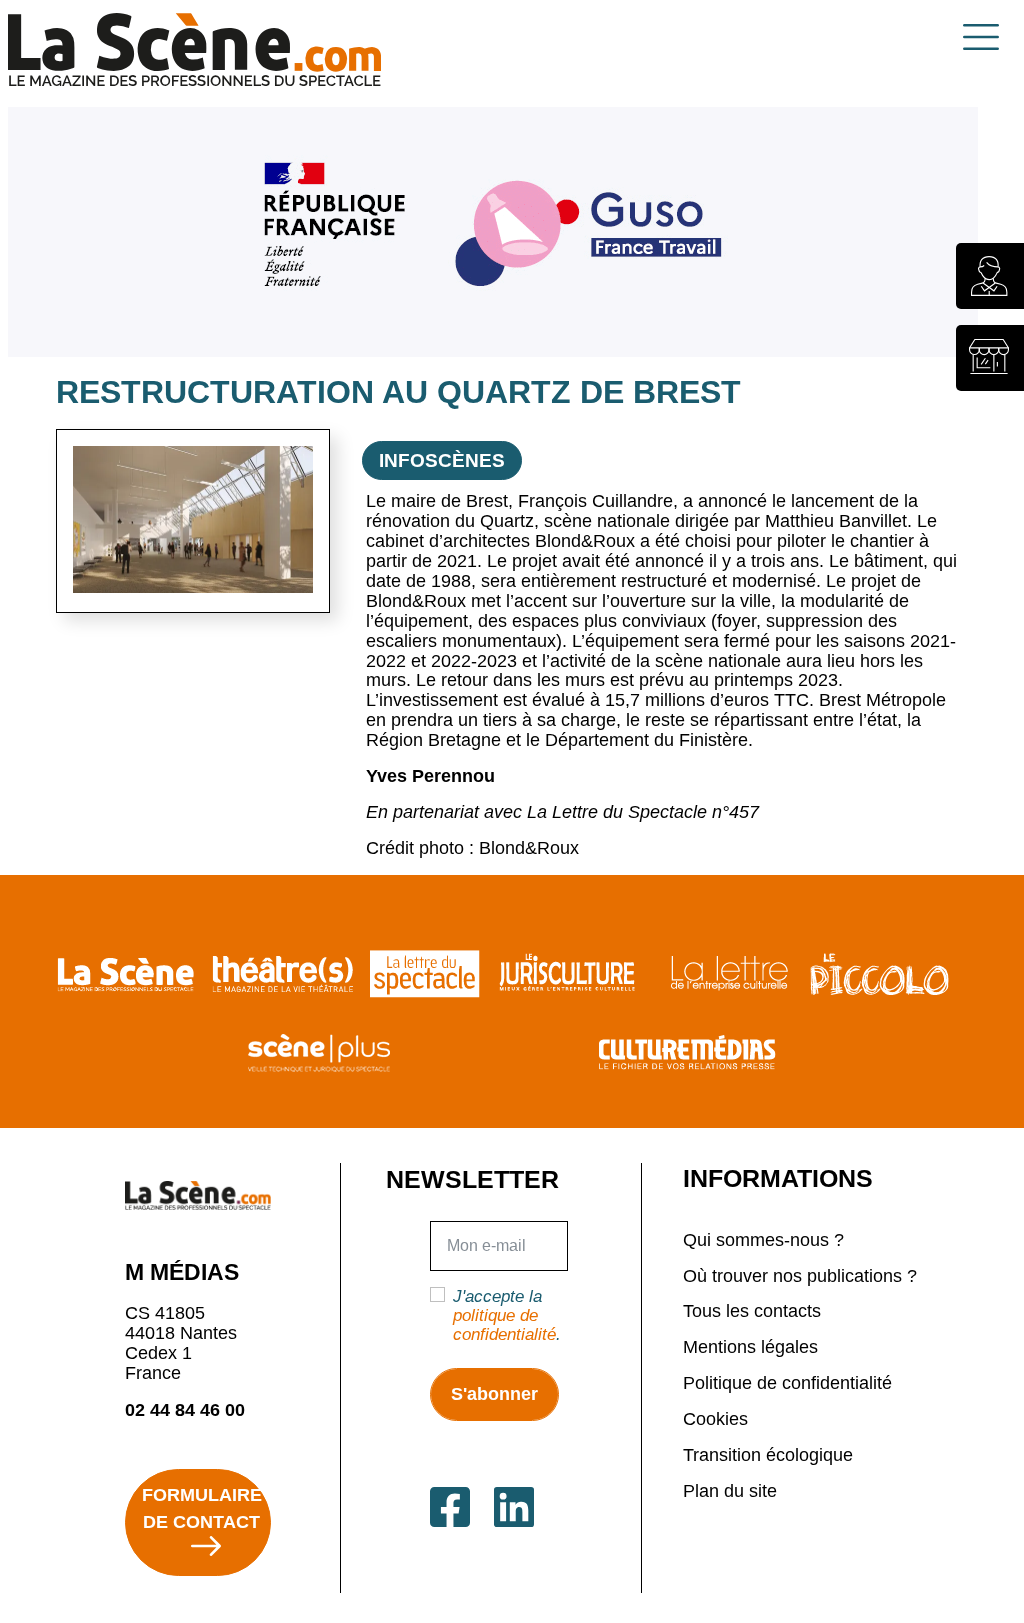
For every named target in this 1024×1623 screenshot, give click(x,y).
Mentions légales (750, 1347)
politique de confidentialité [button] (504, 1325)
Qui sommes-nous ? (763, 1240)
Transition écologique (768, 1455)
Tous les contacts (752, 1311)
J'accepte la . (507, 1315)
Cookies (715, 1419)
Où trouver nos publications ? (800, 1276)
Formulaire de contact (202, 1508)
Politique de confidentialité (787, 1383)
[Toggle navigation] (981, 37)
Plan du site (730, 1491)
